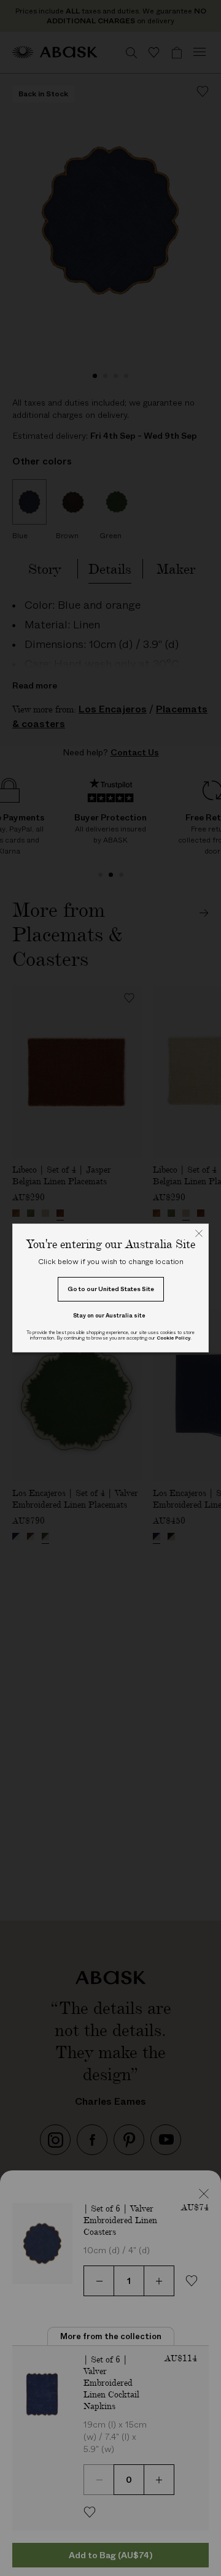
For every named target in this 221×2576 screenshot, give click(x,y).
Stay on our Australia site (109, 1315)
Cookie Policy (173, 1338)
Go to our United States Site (111, 1289)
